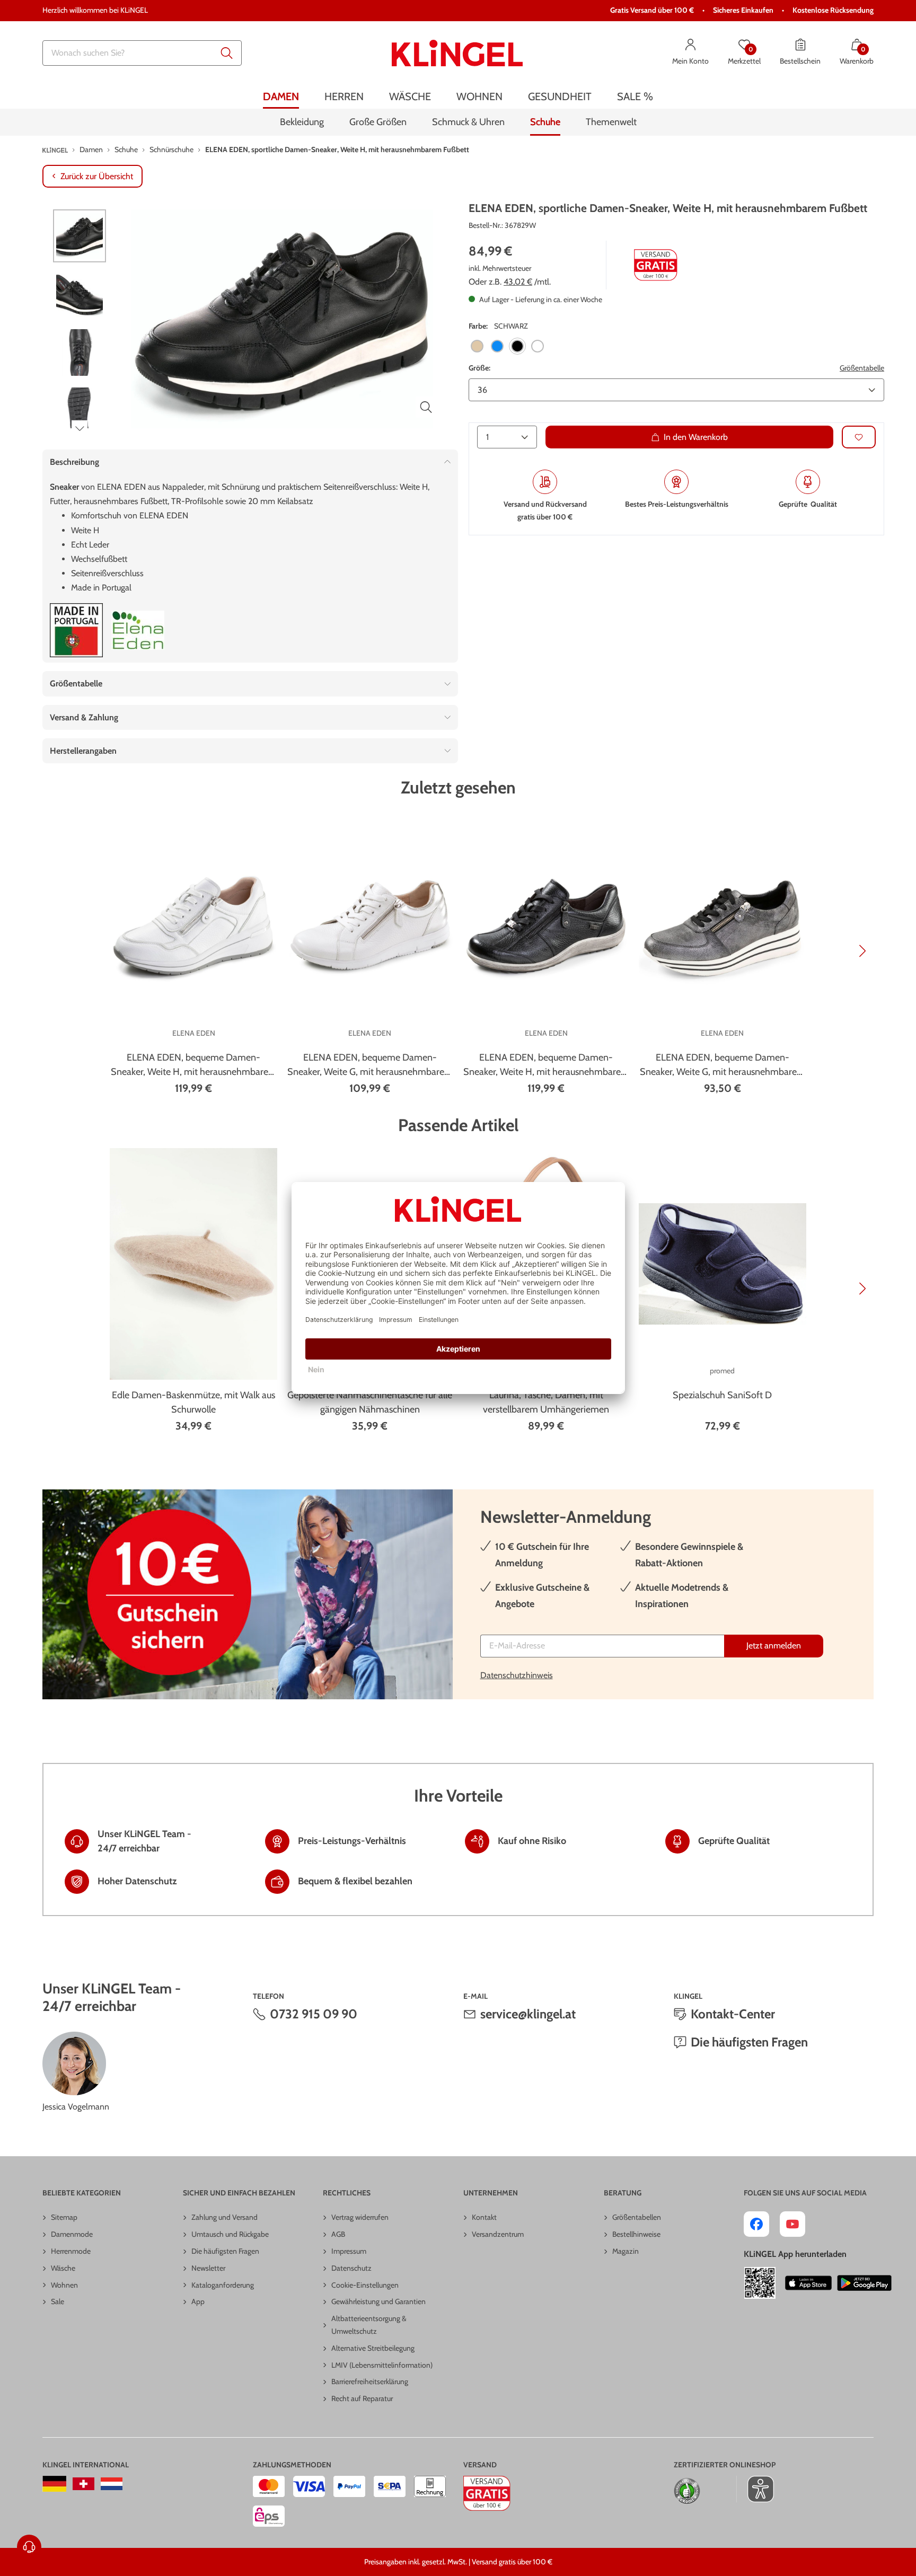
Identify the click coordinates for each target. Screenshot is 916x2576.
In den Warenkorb (696, 437)
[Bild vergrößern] (426, 407)
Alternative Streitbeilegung (373, 2348)
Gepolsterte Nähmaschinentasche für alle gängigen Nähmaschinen (370, 1402)
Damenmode (72, 2234)
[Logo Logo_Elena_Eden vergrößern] (138, 630)
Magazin (626, 2251)
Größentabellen (637, 2217)
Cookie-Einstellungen (365, 2285)
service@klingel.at (528, 2014)
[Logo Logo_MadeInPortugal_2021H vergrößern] (76, 630)
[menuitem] (281, 97)
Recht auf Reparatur (362, 2398)
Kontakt (484, 2217)
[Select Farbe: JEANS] (497, 346)
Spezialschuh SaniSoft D (722, 1395)
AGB (338, 2234)
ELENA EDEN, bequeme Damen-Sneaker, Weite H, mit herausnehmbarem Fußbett (194, 1065)
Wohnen (64, 2285)
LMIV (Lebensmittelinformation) (382, 2365)
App (198, 2301)
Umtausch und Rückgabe (230, 2234)
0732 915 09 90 (314, 2014)
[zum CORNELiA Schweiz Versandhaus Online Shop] (83, 2484)
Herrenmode (71, 2251)
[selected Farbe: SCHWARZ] (517, 346)
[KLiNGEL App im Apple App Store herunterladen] (808, 2283)
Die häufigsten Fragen (749, 2042)
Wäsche (63, 2268)
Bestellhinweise (636, 2234)
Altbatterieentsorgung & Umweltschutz (369, 2325)
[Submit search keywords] (227, 53)
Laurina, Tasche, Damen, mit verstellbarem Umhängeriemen (546, 1402)
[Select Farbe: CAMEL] (477, 346)
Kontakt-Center (733, 2014)
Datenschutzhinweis (517, 1675)
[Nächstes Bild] (80, 428)
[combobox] (142, 53)
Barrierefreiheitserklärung (370, 2381)
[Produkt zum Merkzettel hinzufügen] (859, 437)
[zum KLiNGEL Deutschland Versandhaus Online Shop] (54, 2484)
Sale (58, 2301)
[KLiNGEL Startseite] (457, 53)
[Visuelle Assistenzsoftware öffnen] (755, 2489)
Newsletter (208, 2268)
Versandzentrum (498, 2234)
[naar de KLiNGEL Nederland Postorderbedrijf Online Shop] (112, 2484)
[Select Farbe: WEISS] (538, 346)
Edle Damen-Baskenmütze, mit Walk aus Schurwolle (193, 1402)
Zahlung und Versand (224, 2217)
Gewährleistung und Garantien (378, 2301)
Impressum (349, 2251)
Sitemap (64, 2217)
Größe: (479, 367)
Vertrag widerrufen (360, 2217)
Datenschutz (351, 2268)
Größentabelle (862, 367)
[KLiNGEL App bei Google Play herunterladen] (864, 2283)
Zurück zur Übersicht (97, 176)
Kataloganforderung (223, 2285)
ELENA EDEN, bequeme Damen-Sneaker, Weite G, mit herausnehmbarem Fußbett (370, 1065)
